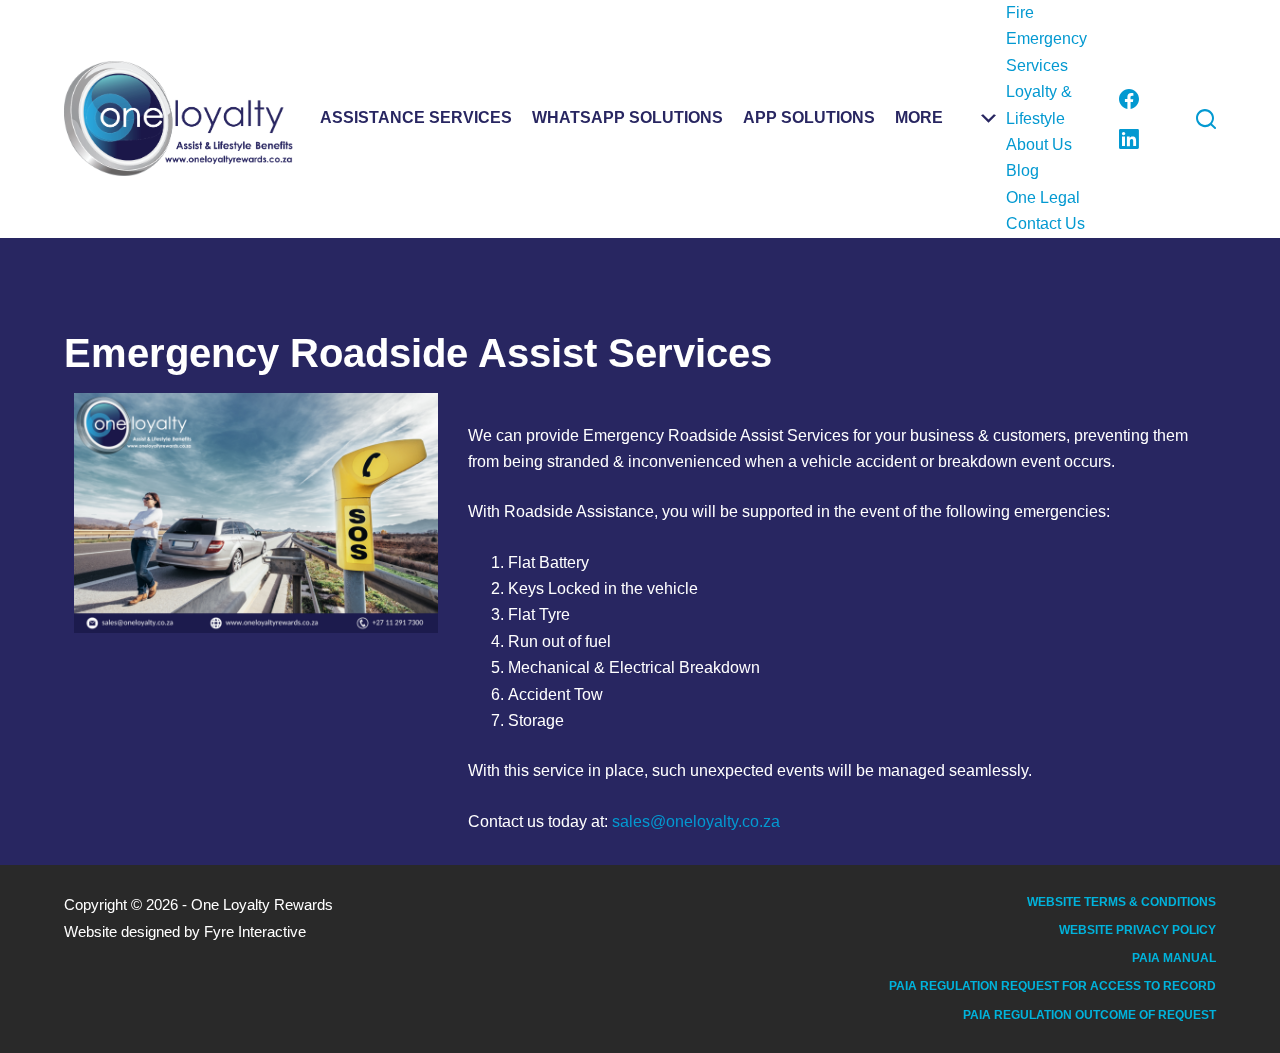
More (919, 117)
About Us (1039, 144)
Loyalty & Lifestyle (1039, 104)
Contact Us (1045, 223)
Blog (1022, 170)
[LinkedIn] (1129, 139)
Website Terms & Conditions (1121, 902)
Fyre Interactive (255, 931)
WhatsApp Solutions (627, 117)
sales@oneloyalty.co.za (696, 821)
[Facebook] (1129, 99)
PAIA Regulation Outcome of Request (1089, 1015)
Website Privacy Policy (1137, 930)
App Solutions (809, 117)
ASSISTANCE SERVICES (416, 117)
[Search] (1206, 119)
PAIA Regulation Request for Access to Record (1052, 986)
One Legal (1043, 197)
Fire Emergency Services (1046, 39)
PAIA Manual (1174, 958)
